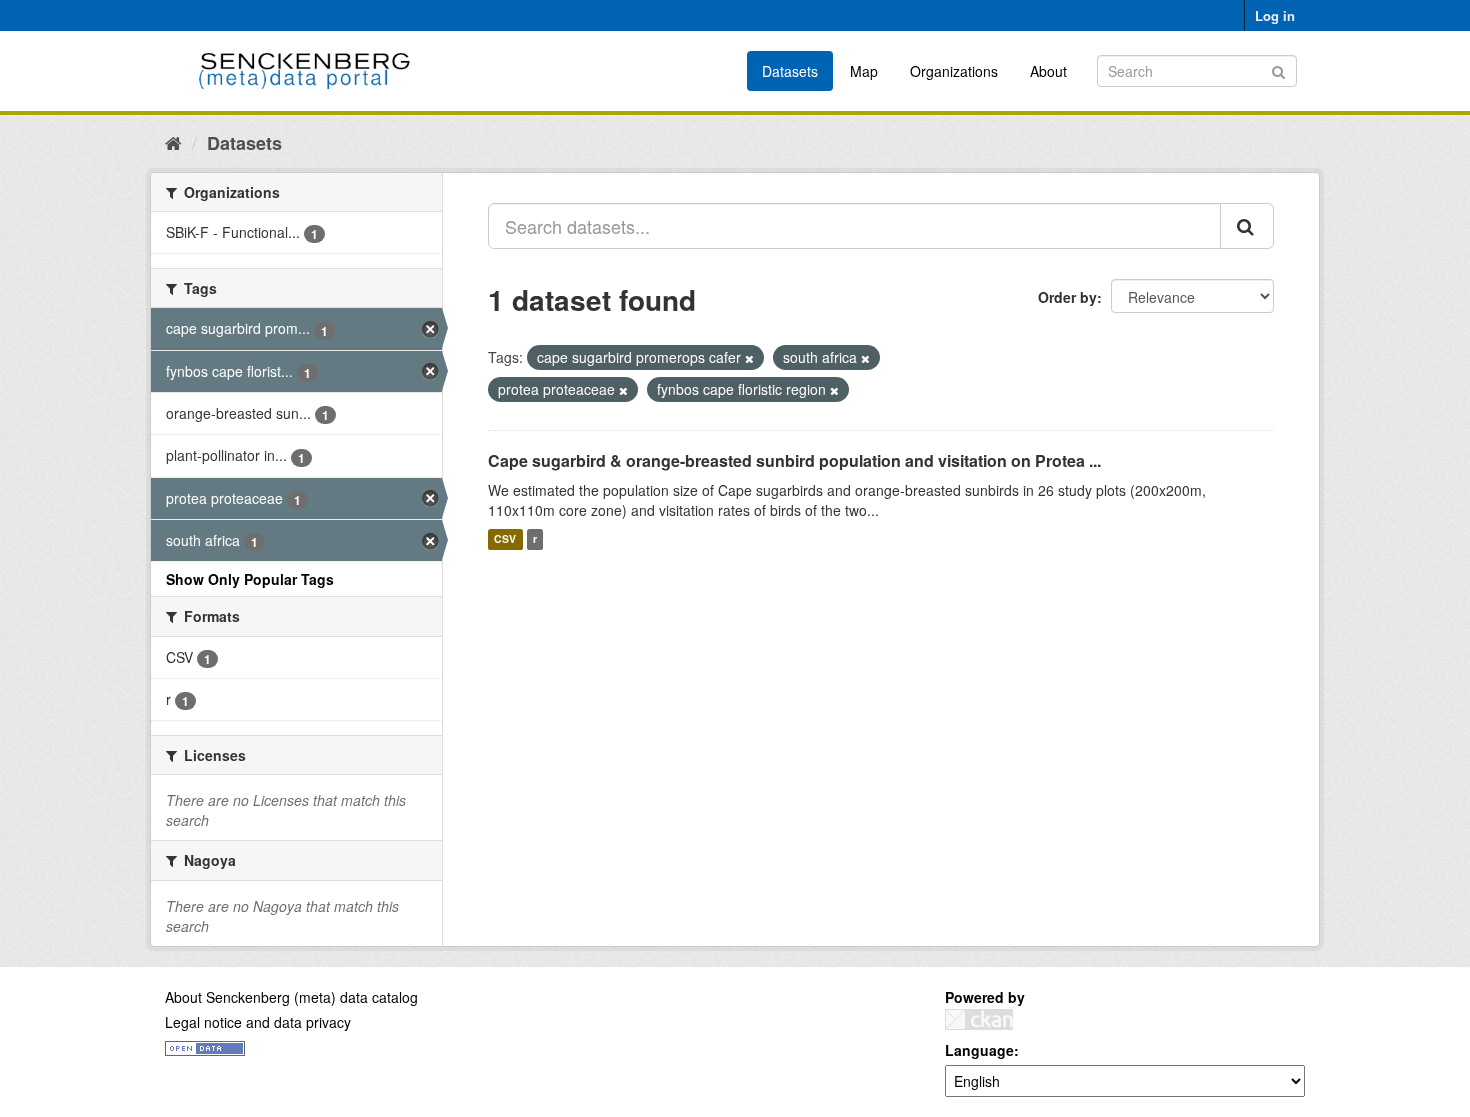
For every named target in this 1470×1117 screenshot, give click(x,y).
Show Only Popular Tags (250, 579)
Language (979, 1050)
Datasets (790, 71)
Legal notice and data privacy (258, 1022)
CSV (505, 539)
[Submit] (1278, 69)
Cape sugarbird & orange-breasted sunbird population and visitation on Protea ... (794, 460)
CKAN (979, 1019)
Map (864, 71)
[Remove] (749, 358)
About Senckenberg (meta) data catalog (291, 997)
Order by (1067, 297)
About (1048, 71)
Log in (1275, 15)
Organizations (954, 71)
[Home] (173, 142)
